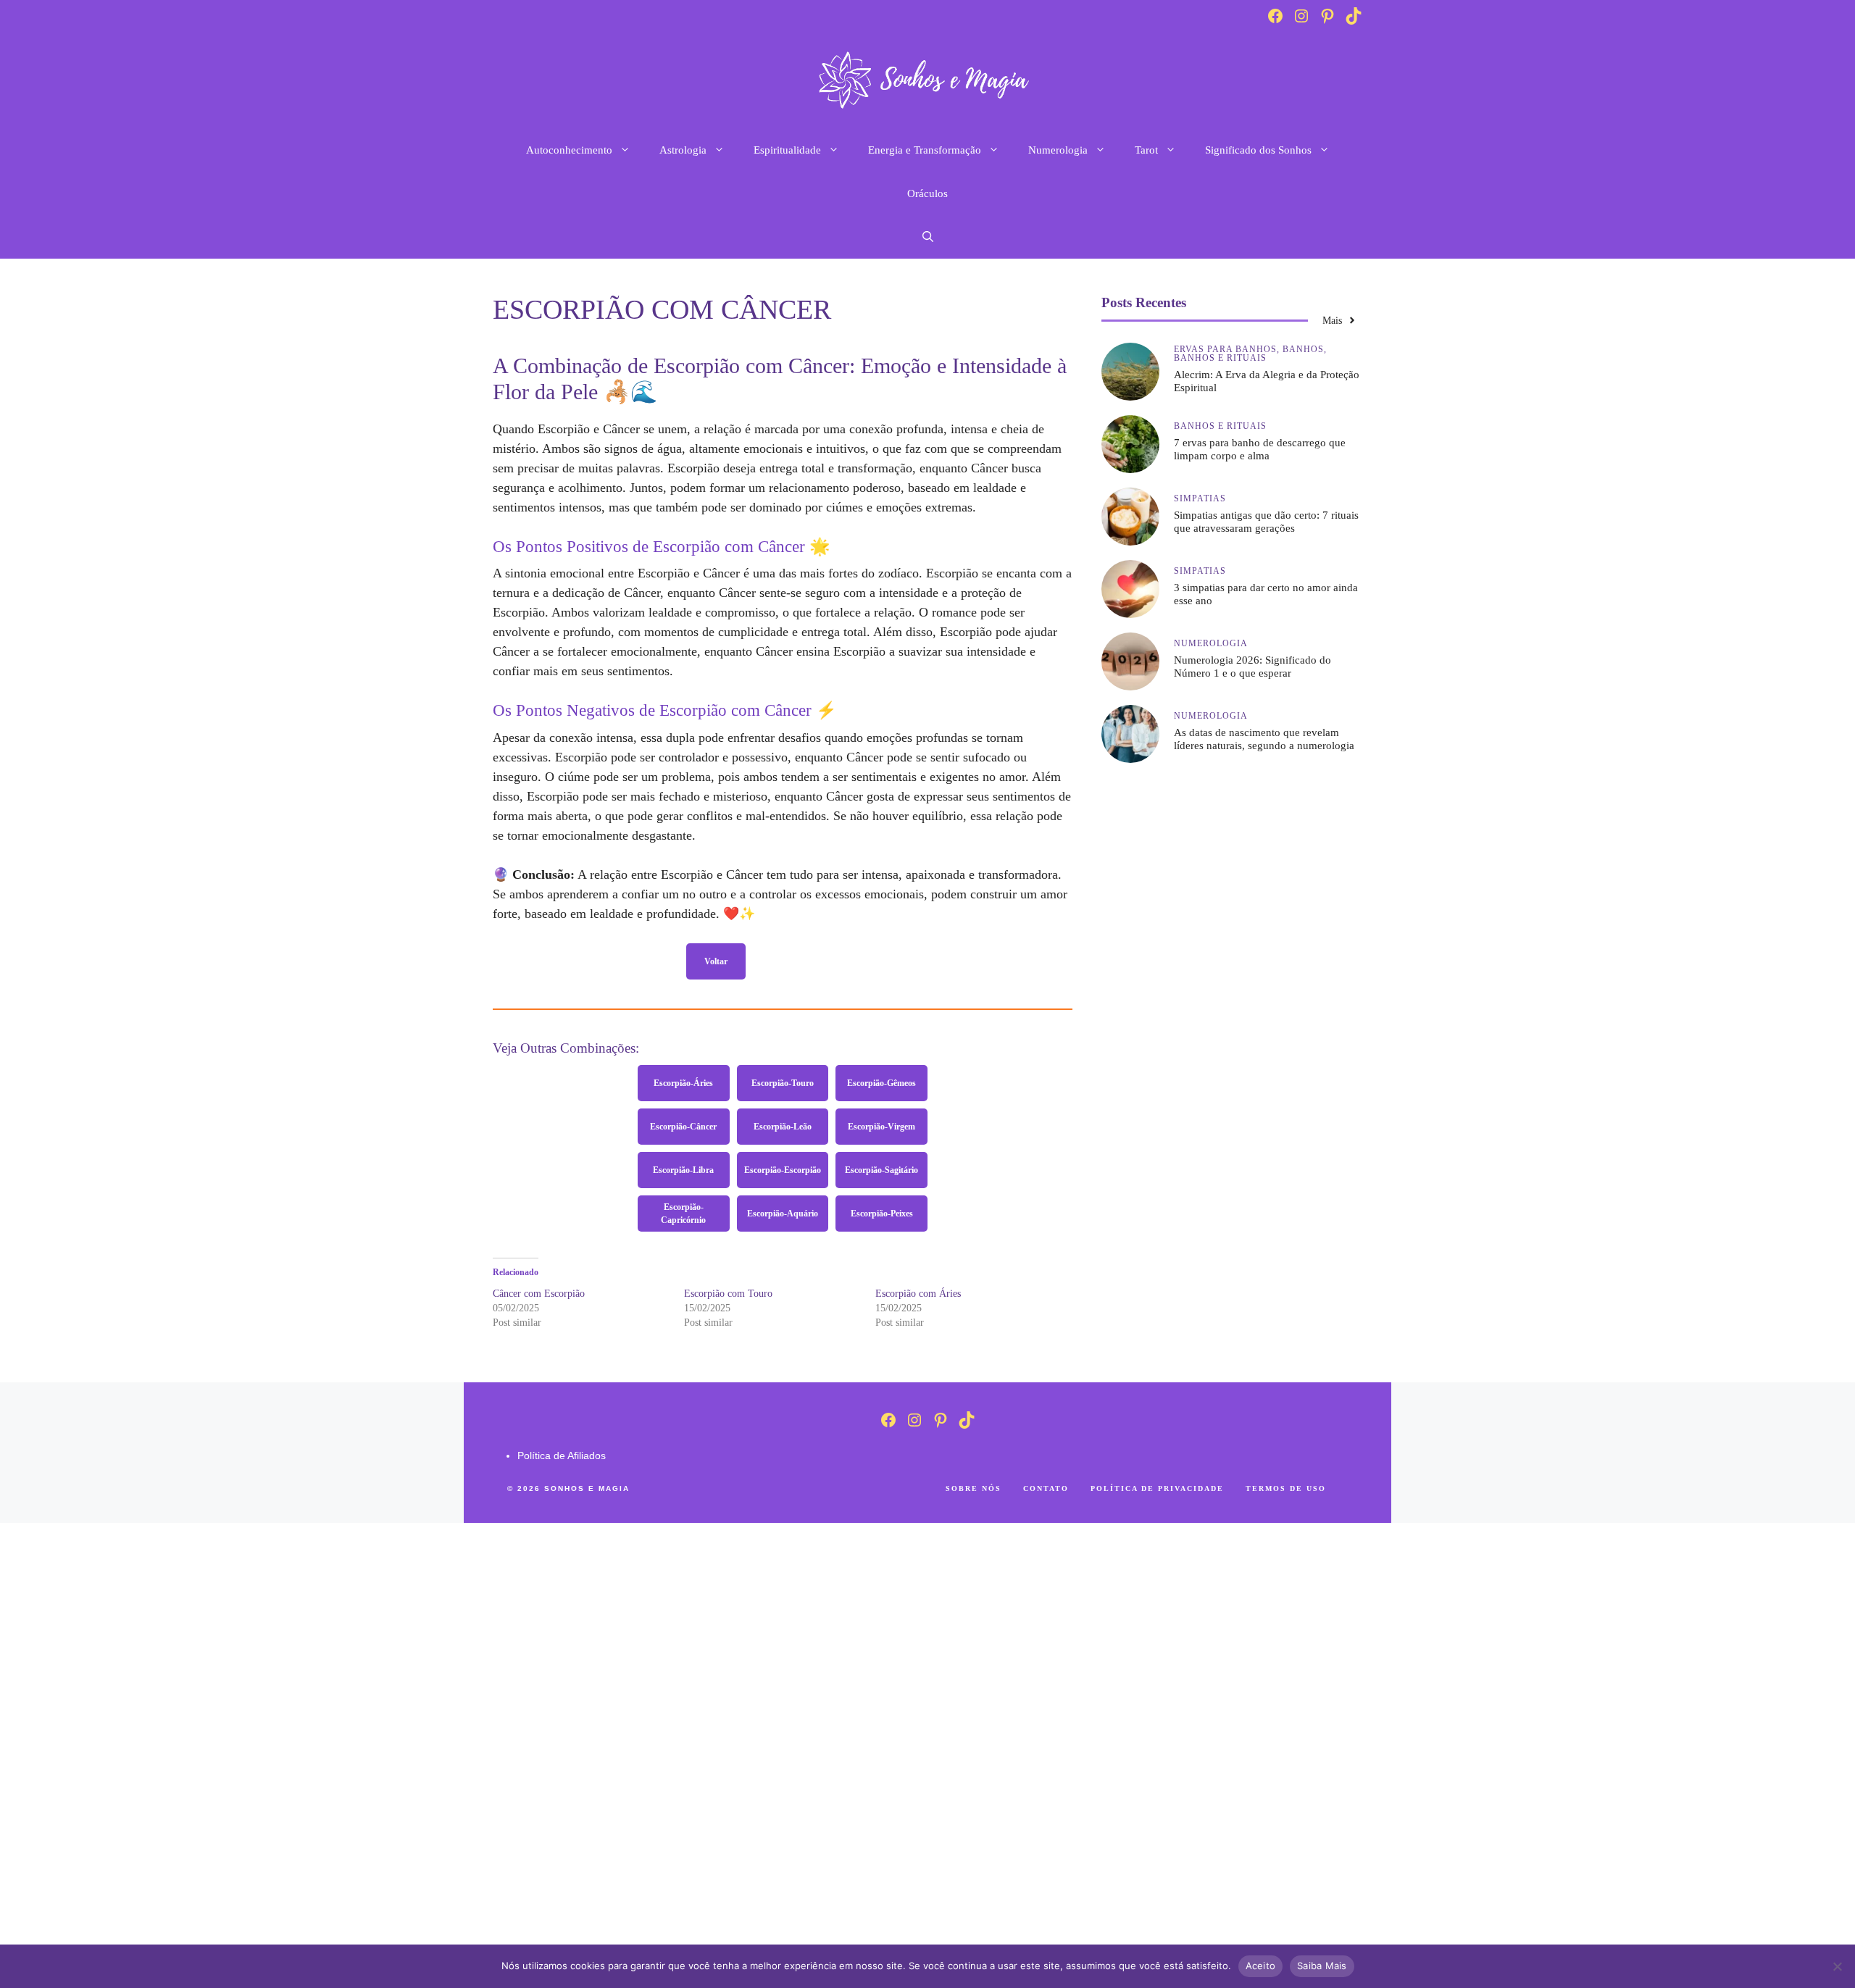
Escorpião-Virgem (881, 1127)
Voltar (716, 961)
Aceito (1261, 1966)
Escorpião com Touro (728, 1294)
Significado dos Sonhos (1258, 150)
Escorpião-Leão (783, 1127)
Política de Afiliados (562, 1455)
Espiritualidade (787, 150)
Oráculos (927, 193)
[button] (928, 237)
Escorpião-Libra (683, 1170)
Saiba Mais (1322, 1966)
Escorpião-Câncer (683, 1127)
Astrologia (683, 150)
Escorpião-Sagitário (881, 1170)
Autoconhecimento (569, 150)
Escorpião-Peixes (882, 1214)
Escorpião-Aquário (783, 1214)
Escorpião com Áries (918, 1294)
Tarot (1146, 150)
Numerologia (1058, 150)
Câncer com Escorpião (539, 1294)
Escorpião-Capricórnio (683, 1214)
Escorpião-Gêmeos (881, 1083)
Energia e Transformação (925, 150)
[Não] (1837, 1966)
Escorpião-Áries (683, 1083)
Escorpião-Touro (783, 1083)
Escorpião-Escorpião (783, 1170)
